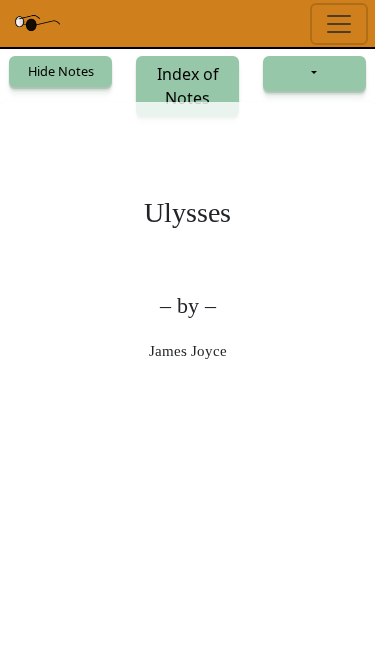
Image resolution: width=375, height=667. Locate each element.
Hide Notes (61, 71)
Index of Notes (188, 86)
